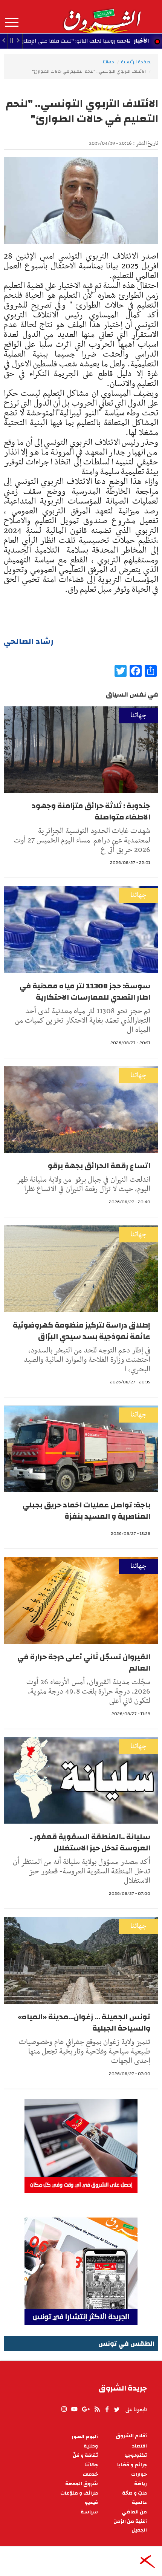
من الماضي (134, 2512)
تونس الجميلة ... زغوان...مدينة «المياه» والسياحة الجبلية (84, 2022)
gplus (86, 2409)
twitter (117, 2409)
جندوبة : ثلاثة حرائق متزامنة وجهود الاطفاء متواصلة (91, 811)
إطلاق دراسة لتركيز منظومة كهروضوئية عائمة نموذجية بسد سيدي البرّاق (82, 1331)
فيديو (91, 2503)
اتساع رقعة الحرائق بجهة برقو (99, 1166)
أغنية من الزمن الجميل (130, 2526)
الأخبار (141, 41)
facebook (107, 2409)
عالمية (139, 2503)
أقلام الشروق (131, 2436)
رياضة (141, 2484)
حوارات (139, 2474)
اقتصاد (139, 2446)
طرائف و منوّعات (79, 2493)
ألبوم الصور (85, 2437)
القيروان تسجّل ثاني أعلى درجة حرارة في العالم (84, 1662)
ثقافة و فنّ (85, 2456)
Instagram (64, 2409)
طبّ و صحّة (134, 2493)
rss (97, 2409)
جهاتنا (109, 62)
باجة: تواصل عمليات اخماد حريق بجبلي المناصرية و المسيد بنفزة (86, 1511)
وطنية (91, 2446)
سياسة (89, 2512)
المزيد (12, 23)
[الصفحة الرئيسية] (102, 17)
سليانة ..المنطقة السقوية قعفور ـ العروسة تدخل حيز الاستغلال (90, 1842)
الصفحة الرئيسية (137, 62)
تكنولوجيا (136, 2456)
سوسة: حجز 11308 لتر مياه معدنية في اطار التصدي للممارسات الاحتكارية (85, 992)
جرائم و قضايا (132, 2465)
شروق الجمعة (82, 2484)
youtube (74, 2409)
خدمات (90, 2474)
